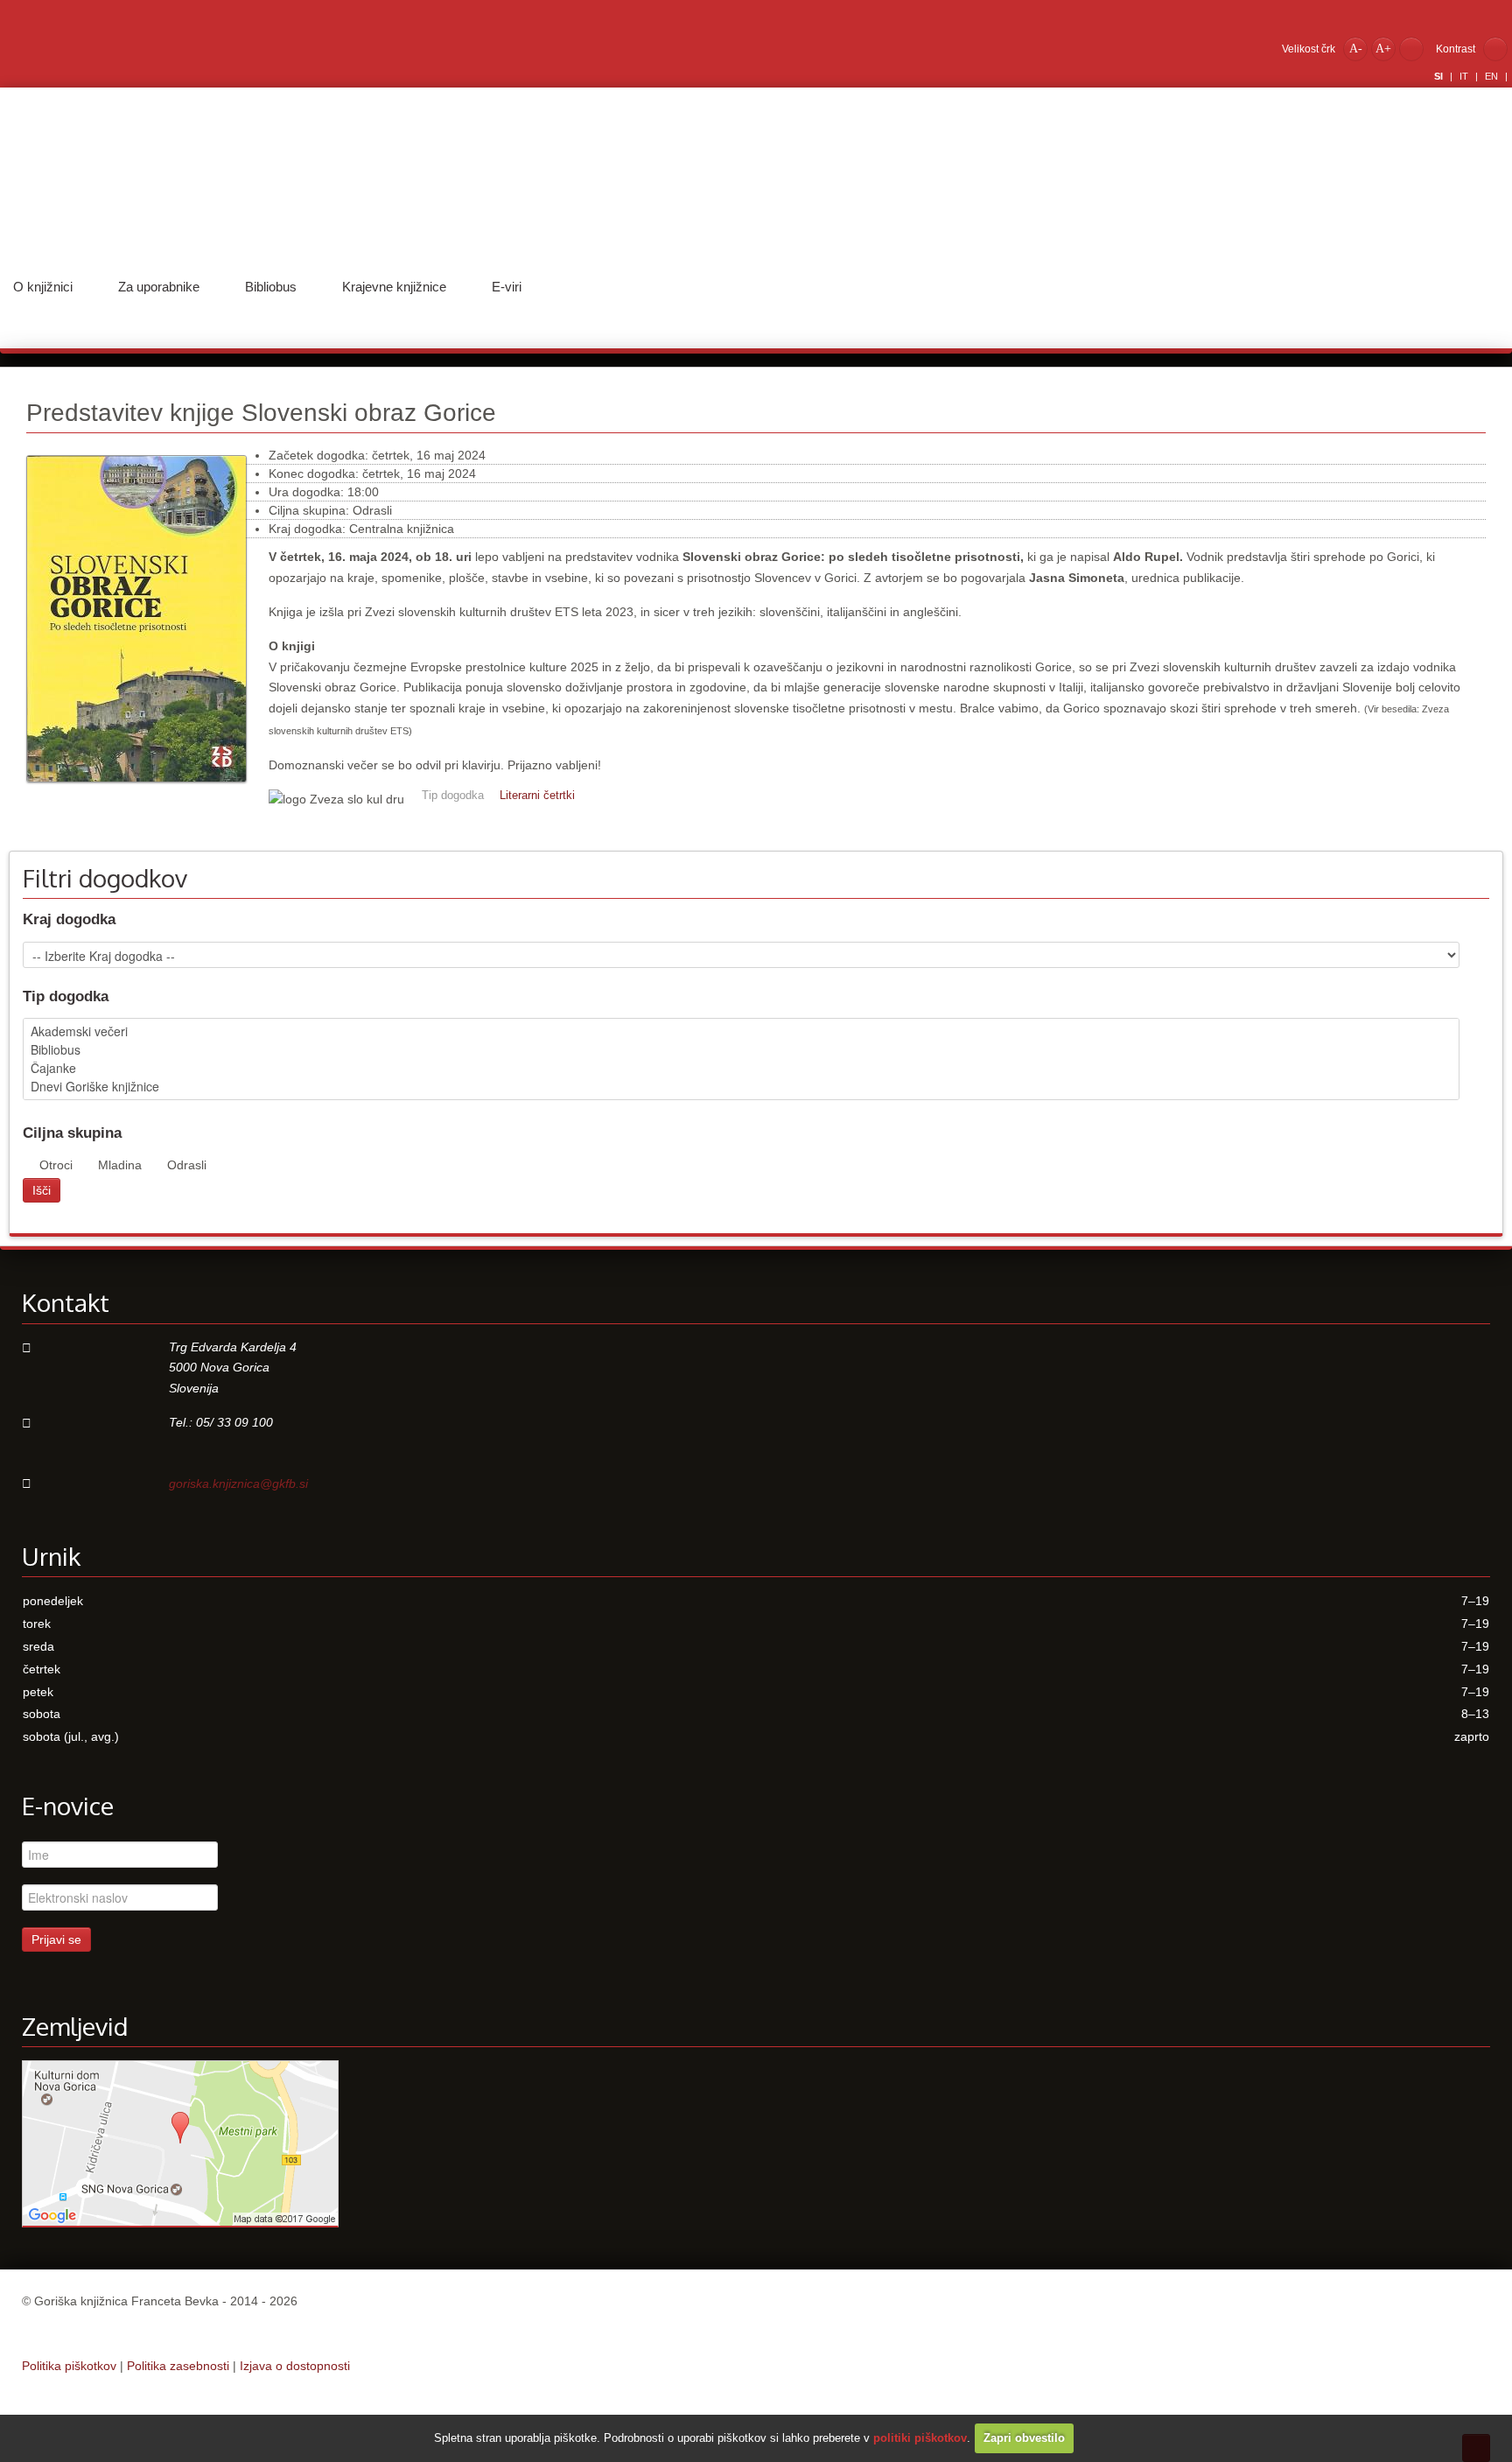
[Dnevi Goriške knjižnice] (741, 1087)
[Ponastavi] (1411, 48)
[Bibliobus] (741, 1050)
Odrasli (187, 1165)
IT (1465, 76)
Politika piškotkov (69, 2366)
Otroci (56, 1165)
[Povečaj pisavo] (1383, 48)
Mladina (120, 1165)
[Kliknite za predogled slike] (136, 791)
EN (1493, 76)
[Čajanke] (741, 1068)
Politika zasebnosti (178, 2366)
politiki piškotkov (920, 2438)
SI (1440, 76)
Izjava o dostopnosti (295, 2366)
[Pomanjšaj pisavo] (1355, 48)
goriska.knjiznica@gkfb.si (238, 1484)
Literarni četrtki (537, 796)
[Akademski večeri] (741, 1031)
